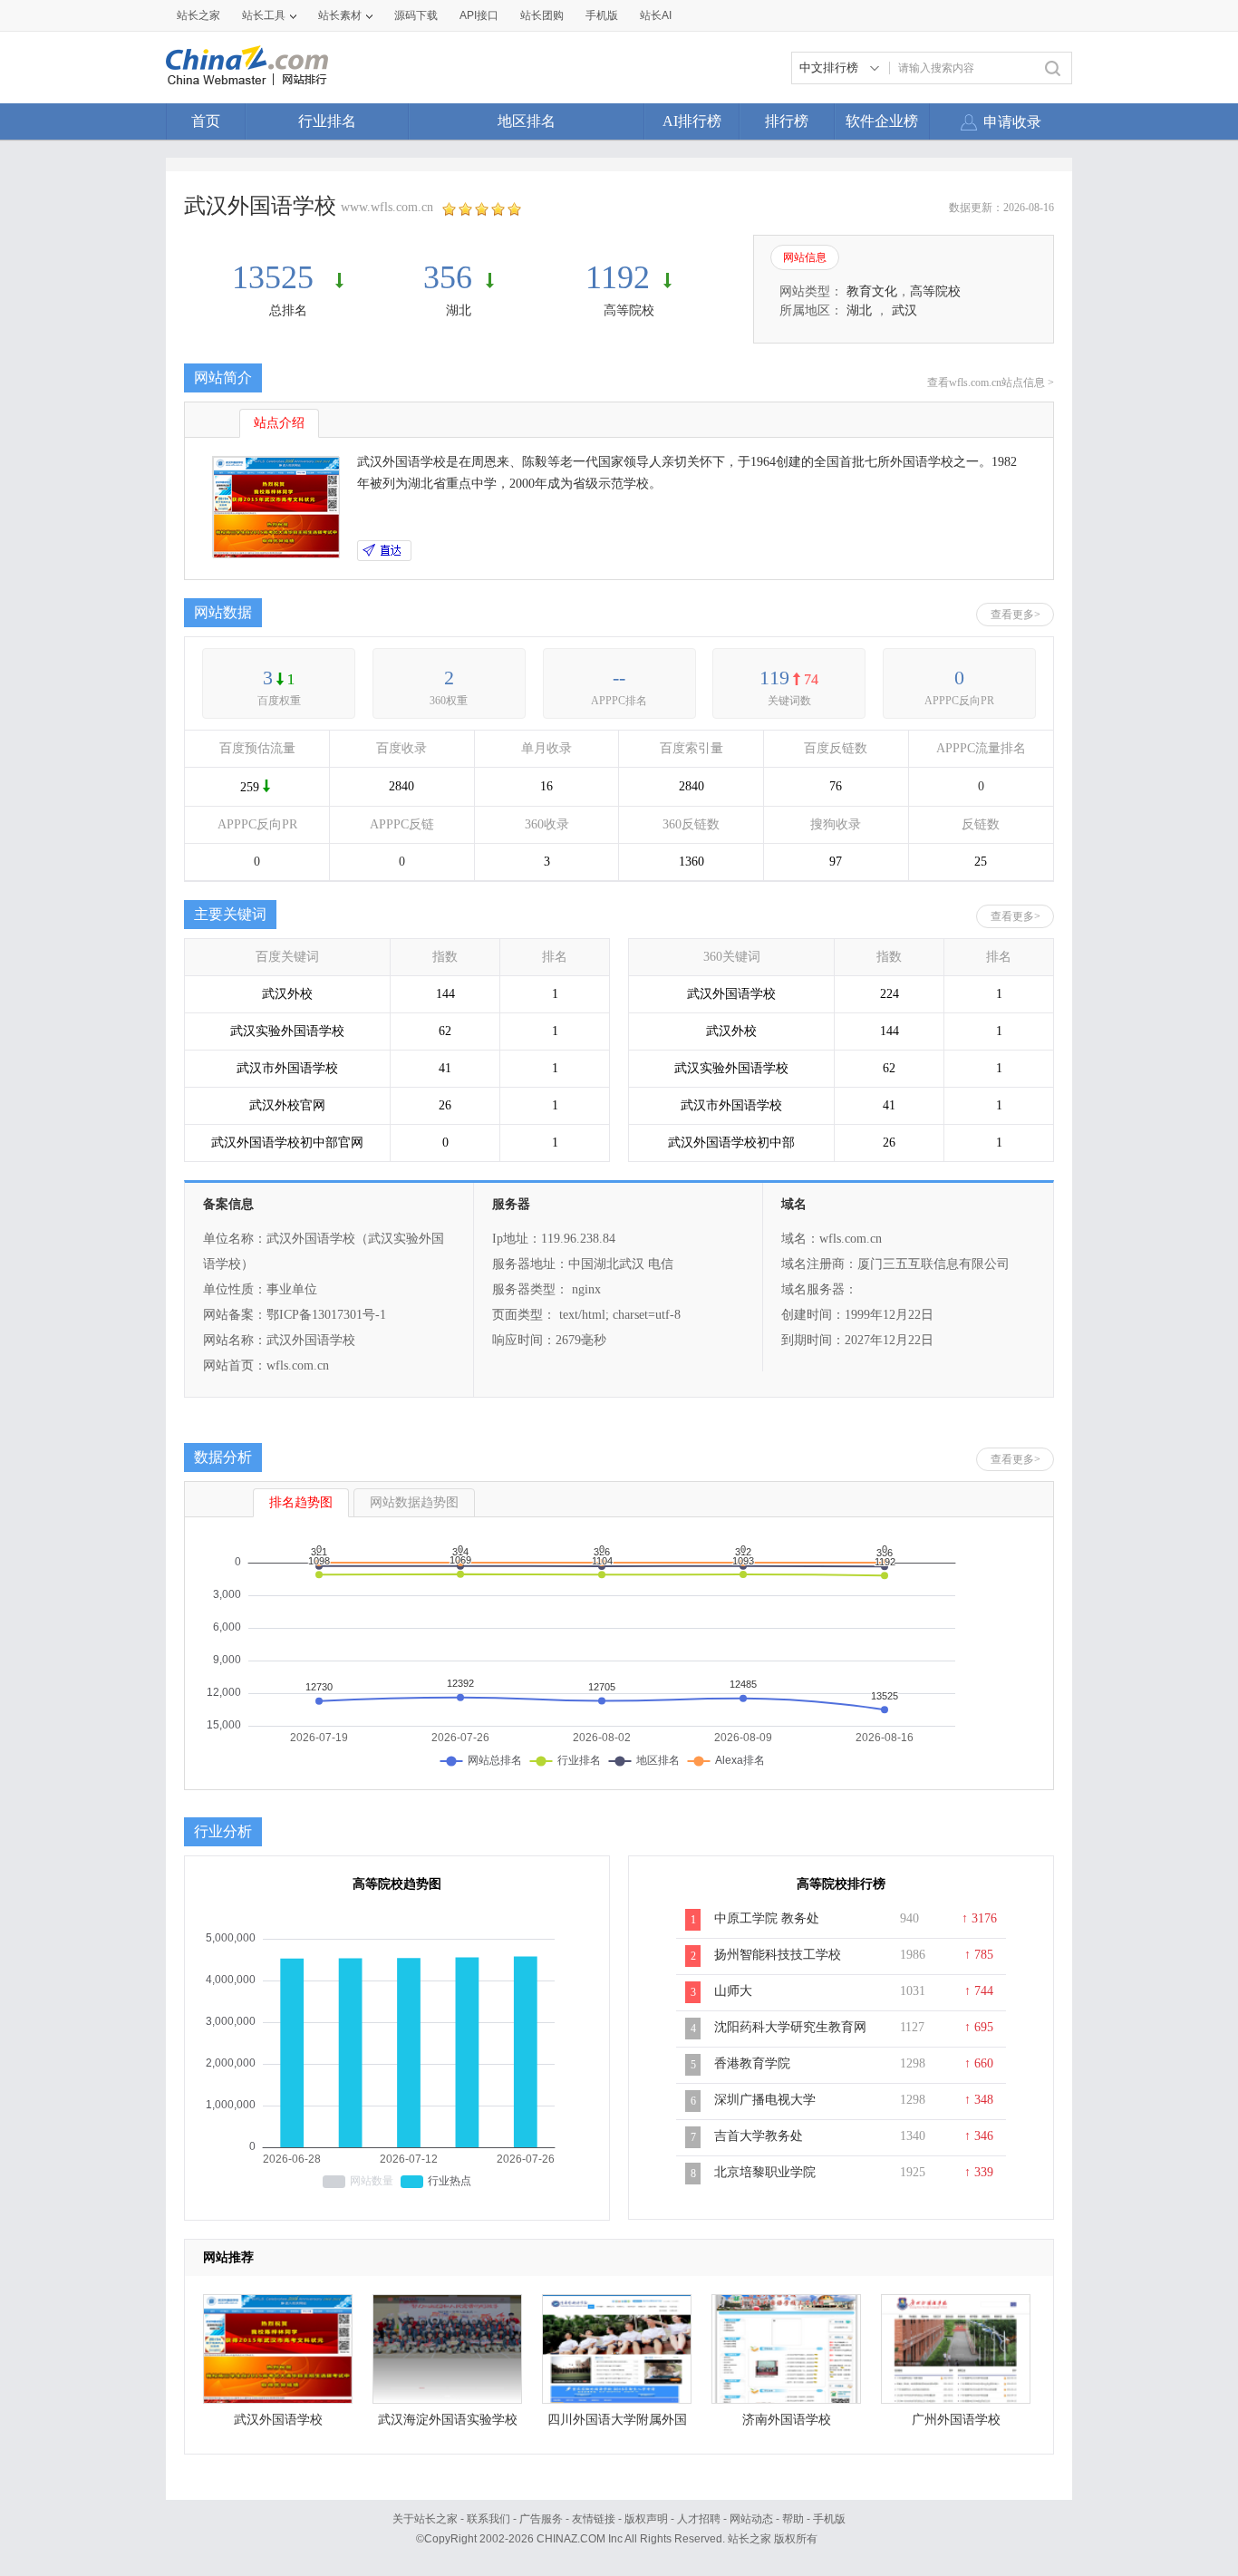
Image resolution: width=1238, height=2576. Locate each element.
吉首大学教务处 (759, 2136)
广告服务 (541, 2519)
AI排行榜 (692, 121)
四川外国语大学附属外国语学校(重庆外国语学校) (617, 2424)
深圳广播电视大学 (765, 2100)
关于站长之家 (425, 2519)
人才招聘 (699, 2519)
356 (448, 277)
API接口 (479, 15)
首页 (206, 121)
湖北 (459, 310)
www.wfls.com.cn (387, 207)
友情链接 (594, 2519)
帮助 (793, 2519)
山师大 (733, 1991)
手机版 (829, 2519)
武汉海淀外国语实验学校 (448, 2420)
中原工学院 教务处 (767, 1918)
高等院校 (629, 310)
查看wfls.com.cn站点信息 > (991, 383)
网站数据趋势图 (414, 1502)
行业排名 (327, 121)
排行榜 (787, 121)
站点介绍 (279, 423)
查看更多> (1016, 615)
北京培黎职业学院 (765, 2172)
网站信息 (805, 257)
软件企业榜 (882, 121)
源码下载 (416, 15)
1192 (618, 277)
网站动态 (751, 2519)
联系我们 (488, 2519)
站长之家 (198, 15)
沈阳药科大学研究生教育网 (790, 2027)
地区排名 (527, 121)
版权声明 (646, 2519)
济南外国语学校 (787, 2420)
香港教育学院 (752, 2063)
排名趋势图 (301, 1502)
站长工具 (264, 15)
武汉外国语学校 (278, 2420)
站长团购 (542, 15)
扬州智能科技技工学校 (778, 1955)
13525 (277, 277)
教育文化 (872, 291)
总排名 (288, 310)
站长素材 (340, 15)
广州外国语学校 (956, 2420)
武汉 (904, 310)
